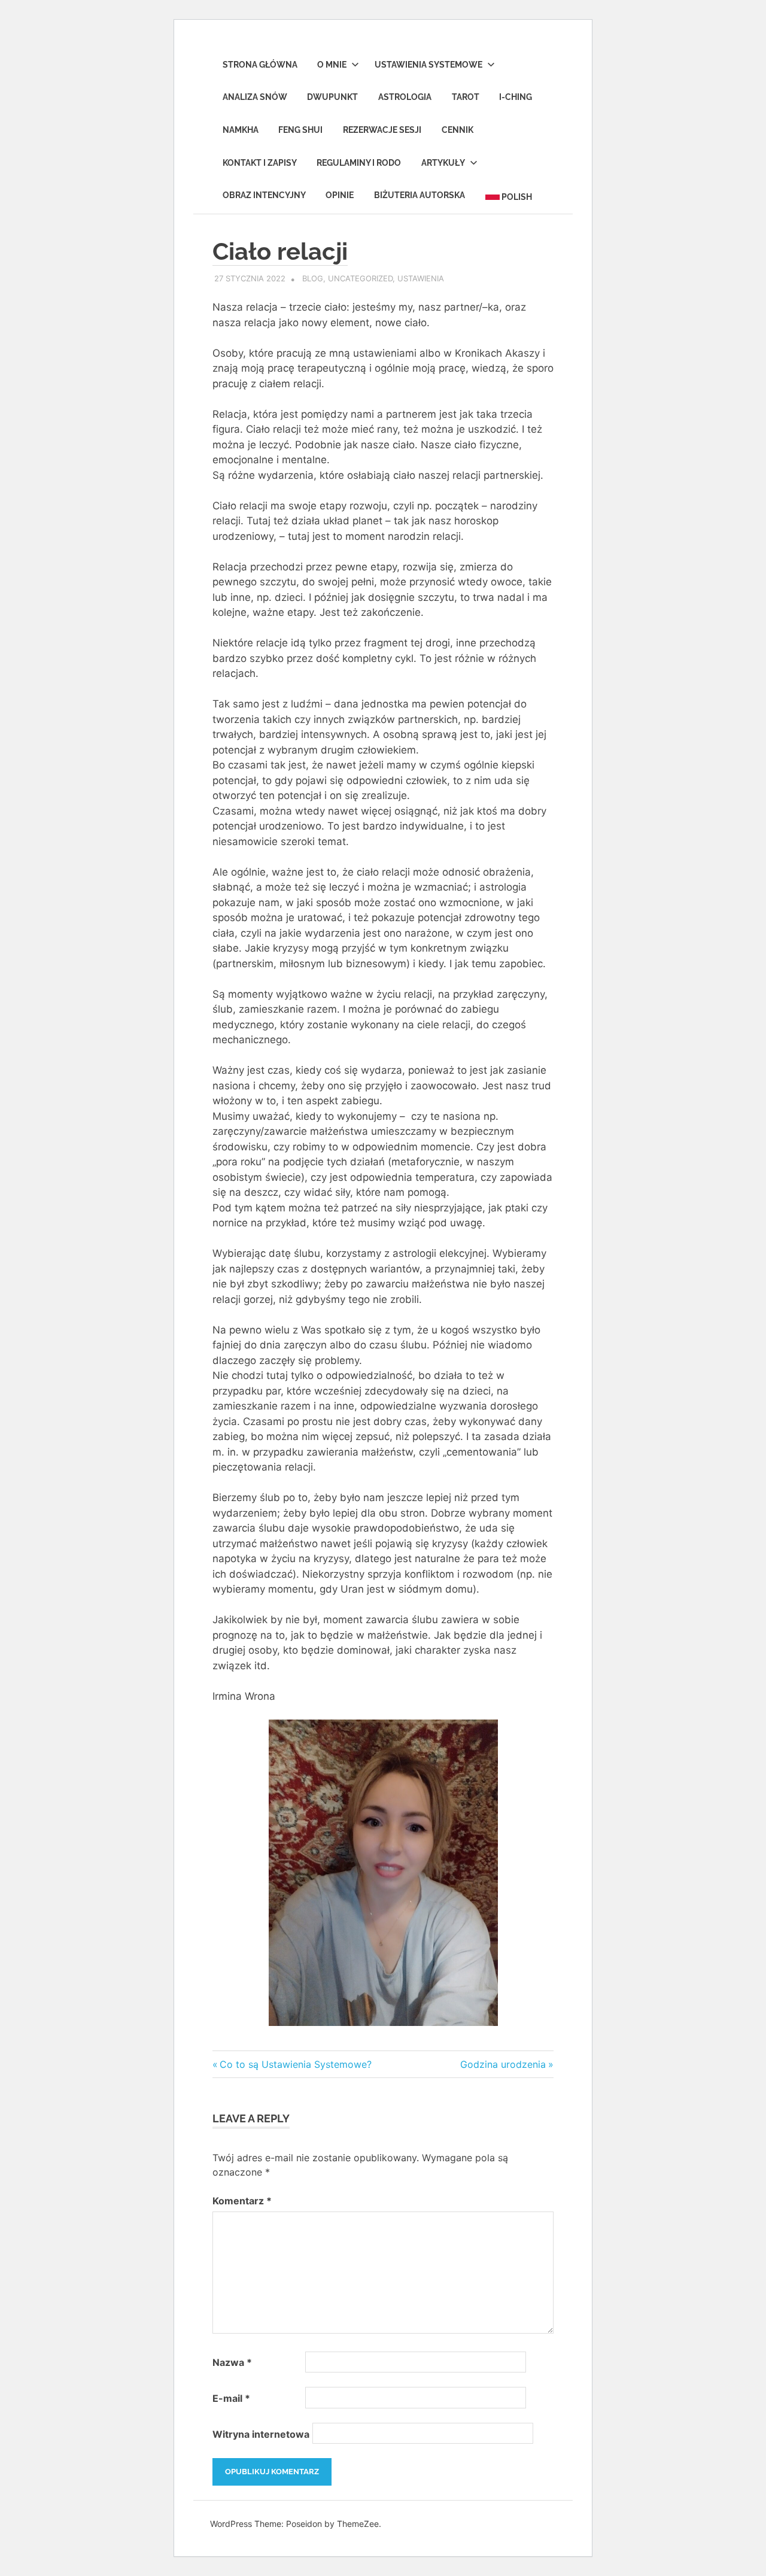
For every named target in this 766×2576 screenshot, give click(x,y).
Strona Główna (260, 65)
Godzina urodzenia (503, 2064)
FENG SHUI (300, 130)
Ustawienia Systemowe (428, 65)
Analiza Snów (255, 97)
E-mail (231, 2398)
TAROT (466, 97)
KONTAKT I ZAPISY (260, 163)
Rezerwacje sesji (382, 130)
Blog (313, 278)
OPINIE (340, 195)
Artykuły (443, 163)
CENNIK (458, 130)
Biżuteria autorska (420, 195)
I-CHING (516, 97)
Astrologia (405, 97)
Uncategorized (360, 278)
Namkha (241, 130)
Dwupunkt (332, 97)
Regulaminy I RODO (359, 163)
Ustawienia (421, 278)
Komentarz (242, 2201)
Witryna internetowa (261, 2434)
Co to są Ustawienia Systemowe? (295, 2064)
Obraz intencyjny (264, 195)
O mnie (332, 65)
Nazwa (232, 2362)
